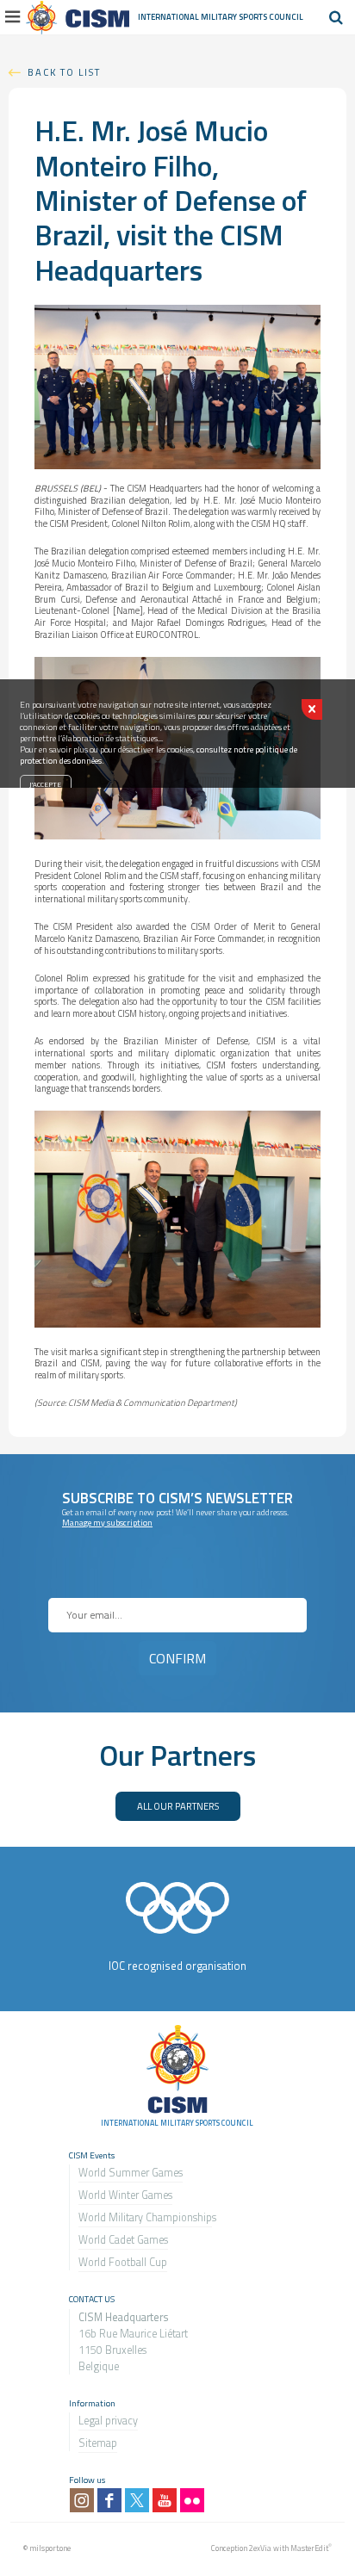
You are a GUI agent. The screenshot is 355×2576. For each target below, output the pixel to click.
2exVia (260, 2548)
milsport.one (50, 2548)
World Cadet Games (123, 2240)
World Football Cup (123, 2262)
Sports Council (271, 17)
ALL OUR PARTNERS (178, 1806)
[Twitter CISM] (137, 2500)
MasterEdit (309, 2548)
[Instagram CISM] (82, 2500)
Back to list (64, 72)
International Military (188, 17)
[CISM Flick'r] (192, 2500)
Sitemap (98, 2443)
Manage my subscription (107, 1523)
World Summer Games (131, 2173)
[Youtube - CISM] (165, 2500)
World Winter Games (125, 2195)
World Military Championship (145, 2217)
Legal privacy (108, 2421)
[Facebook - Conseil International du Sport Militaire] (109, 2500)
